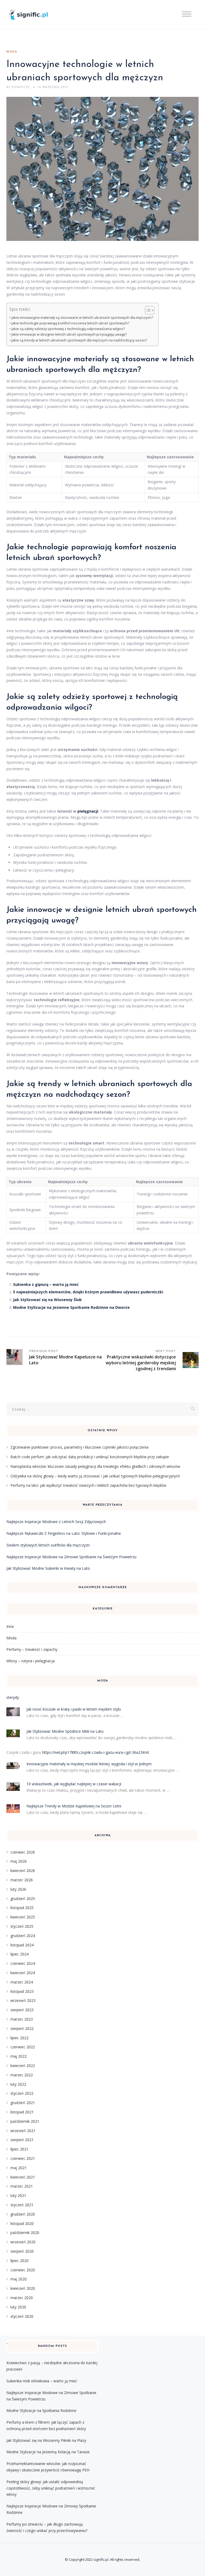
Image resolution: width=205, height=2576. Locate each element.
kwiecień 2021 (23, 2177)
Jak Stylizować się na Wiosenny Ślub (47, 1300)
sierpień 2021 (22, 2140)
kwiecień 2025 (23, 1917)
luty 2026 (18, 1889)
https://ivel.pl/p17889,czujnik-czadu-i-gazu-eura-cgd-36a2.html (96, 1752)
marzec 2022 (22, 2075)
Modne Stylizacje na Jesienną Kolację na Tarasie (48, 2452)
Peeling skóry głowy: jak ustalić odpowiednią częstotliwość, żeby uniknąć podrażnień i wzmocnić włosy (51, 2488)
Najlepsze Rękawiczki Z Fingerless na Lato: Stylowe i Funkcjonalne (64, 1533)
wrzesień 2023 (23, 2000)
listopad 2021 (22, 2112)
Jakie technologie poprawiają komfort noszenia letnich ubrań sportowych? (70, 323)
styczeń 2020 (22, 2316)
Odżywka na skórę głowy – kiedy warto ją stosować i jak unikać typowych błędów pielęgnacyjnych (95, 1476)
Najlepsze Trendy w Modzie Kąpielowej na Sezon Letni (74, 1806)
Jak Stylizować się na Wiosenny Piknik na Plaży (46, 2440)
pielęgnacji (88, 811)
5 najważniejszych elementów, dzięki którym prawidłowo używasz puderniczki (88, 1292)
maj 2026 (19, 1861)
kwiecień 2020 (23, 2288)
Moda (12, 52)
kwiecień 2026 (23, 1871)
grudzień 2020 (23, 2214)
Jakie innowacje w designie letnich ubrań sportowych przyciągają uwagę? (69, 334)
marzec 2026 (22, 1880)
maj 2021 (19, 2168)
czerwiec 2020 (23, 2270)
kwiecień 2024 (23, 1973)
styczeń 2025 (22, 1926)
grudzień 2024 (23, 1936)
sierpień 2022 (22, 2028)
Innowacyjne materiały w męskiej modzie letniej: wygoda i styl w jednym (89, 1764)
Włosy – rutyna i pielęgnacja (31, 1661)
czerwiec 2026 (23, 1852)
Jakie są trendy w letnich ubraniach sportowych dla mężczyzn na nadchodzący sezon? (79, 340)
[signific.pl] (34, 15)
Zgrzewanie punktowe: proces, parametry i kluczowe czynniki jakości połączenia (79, 1447)
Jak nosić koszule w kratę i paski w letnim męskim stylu (74, 1709)
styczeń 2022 (22, 2093)
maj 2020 (19, 2279)
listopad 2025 (22, 1908)
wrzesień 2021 (23, 2131)
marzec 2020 (22, 2298)
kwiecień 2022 (23, 2066)
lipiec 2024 (19, 1954)
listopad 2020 (22, 2223)
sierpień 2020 (22, 2251)
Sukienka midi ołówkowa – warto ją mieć (42, 2381)
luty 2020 (18, 2307)
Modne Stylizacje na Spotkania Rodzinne (41, 2410)
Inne (10, 1626)
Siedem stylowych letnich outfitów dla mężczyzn (48, 1545)
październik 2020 (25, 2233)
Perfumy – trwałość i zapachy (32, 1649)
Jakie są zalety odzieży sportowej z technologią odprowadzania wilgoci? (68, 329)
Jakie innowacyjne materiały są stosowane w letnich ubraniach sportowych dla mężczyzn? (82, 318)
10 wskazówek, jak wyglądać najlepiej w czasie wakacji (74, 1784)
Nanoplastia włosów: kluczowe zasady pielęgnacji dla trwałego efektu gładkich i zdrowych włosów (95, 1466)
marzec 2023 (22, 2019)
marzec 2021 (22, 2186)
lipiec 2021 (19, 2149)
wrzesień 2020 (23, 2242)
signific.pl (101, 2559)
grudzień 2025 (23, 1899)
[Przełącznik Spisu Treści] (147, 310)
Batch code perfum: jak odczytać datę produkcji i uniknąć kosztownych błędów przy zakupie (90, 1457)
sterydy (13, 1697)
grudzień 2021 (23, 2103)
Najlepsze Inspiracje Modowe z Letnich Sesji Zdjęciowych (56, 1522)
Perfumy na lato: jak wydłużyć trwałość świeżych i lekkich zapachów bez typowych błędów (88, 1485)
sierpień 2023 (22, 2010)
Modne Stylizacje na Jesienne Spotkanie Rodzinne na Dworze (71, 1307)
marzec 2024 (22, 1982)
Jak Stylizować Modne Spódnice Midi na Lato (65, 1731)
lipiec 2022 (19, 2038)
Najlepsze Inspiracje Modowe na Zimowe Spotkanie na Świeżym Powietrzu (71, 1557)
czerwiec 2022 (23, 2047)
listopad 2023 (22, 1991)
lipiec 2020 (19, 2261)
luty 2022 (18, 2084)
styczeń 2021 (22, 2205)
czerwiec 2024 (23, 1963)
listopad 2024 (22, 1945)
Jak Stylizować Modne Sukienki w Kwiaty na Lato (48, 1568)
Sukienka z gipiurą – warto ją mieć (46, 1284)
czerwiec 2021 (23, 2158)
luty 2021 (18, 2195)
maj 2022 (19, 2056)
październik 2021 (25, 2121)
